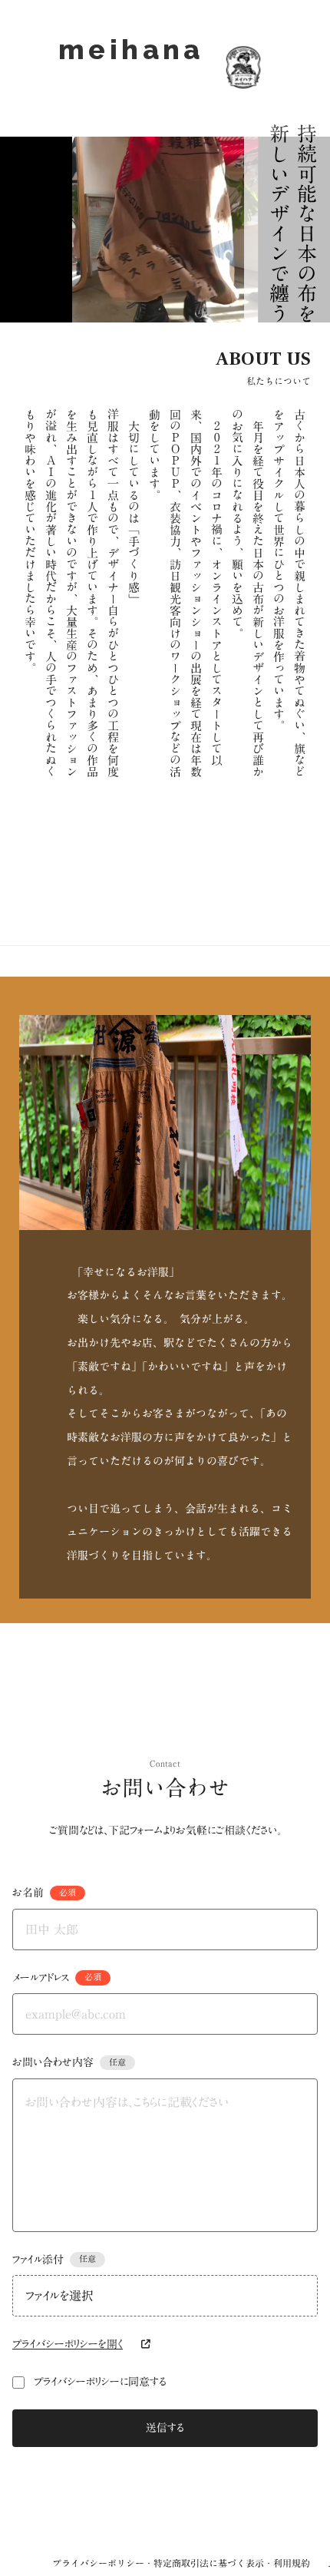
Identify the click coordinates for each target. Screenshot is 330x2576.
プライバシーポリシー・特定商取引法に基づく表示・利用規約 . (191, 2563)
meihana (131, 67)
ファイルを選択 (59, 2296)
